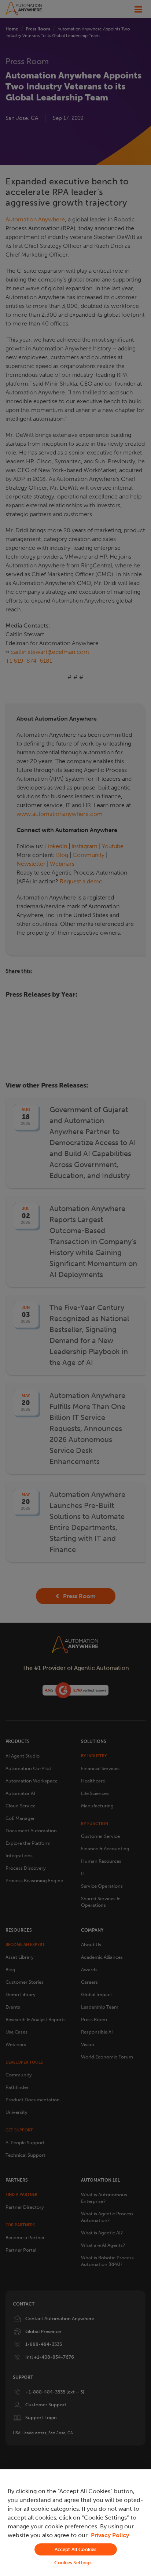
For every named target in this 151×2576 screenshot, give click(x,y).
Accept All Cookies (75, 2549)
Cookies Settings (73, 2563)
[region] (75, 2523)
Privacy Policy (110, 2535)
